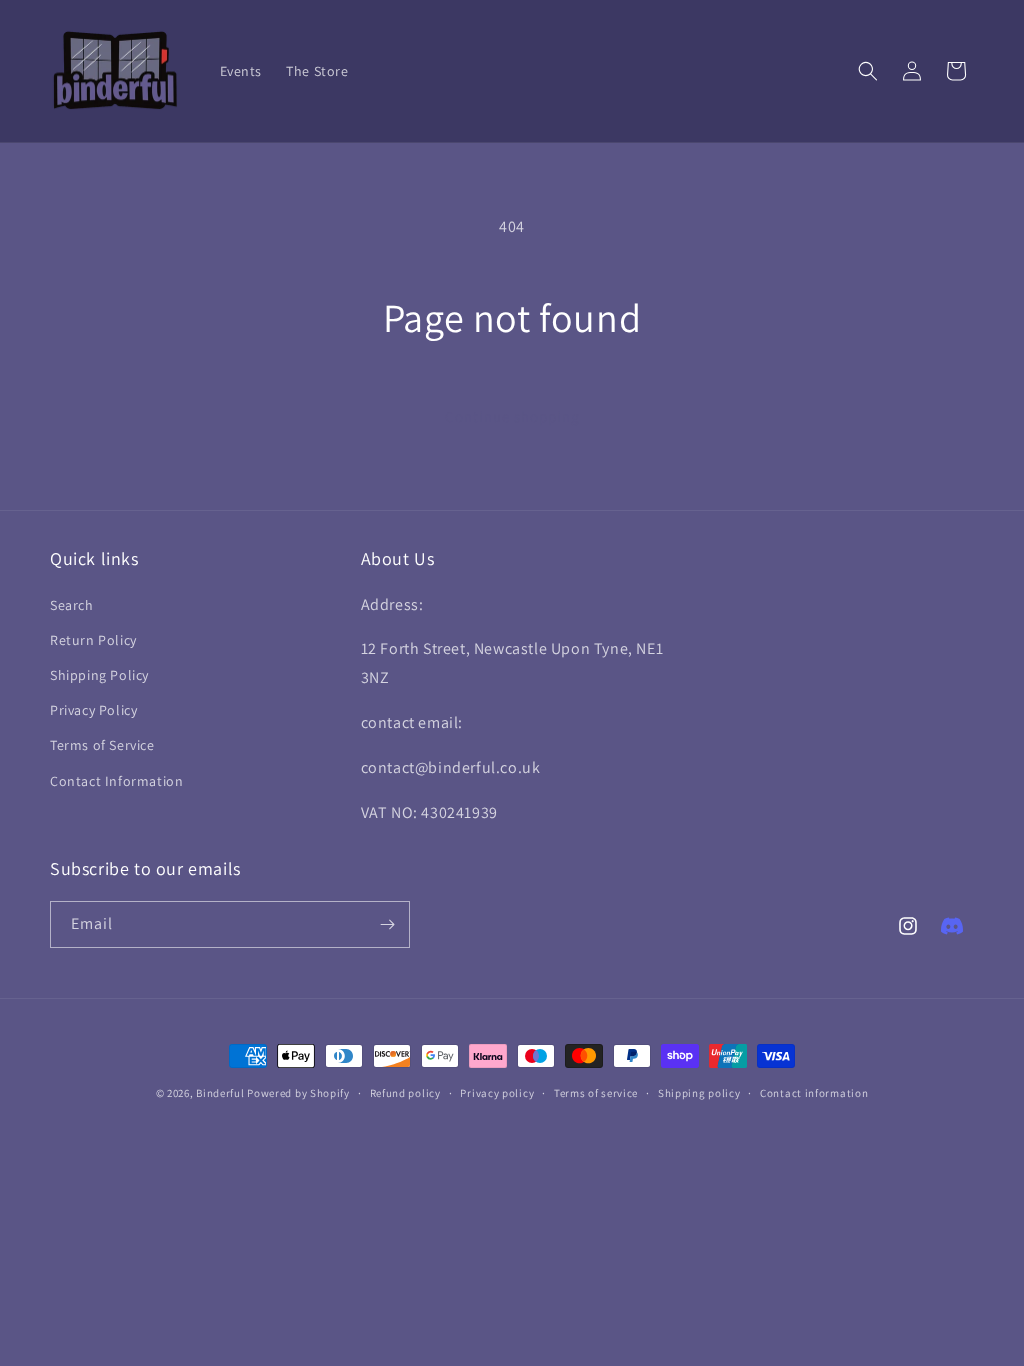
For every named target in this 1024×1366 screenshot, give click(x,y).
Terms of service (596, 1093)
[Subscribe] (387, 924)
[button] (868, 71)
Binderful (220, 1093)
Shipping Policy (99, 675)
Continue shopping (512, 416)
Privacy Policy (93, 710)
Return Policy (93, 640)
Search (72, 605)
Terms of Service (102, 745)
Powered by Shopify (298, 1093)
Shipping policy (699, 1093)
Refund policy (405, 1093)
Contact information (814, 1093)
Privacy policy (497, 1093)
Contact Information (116, 781)
